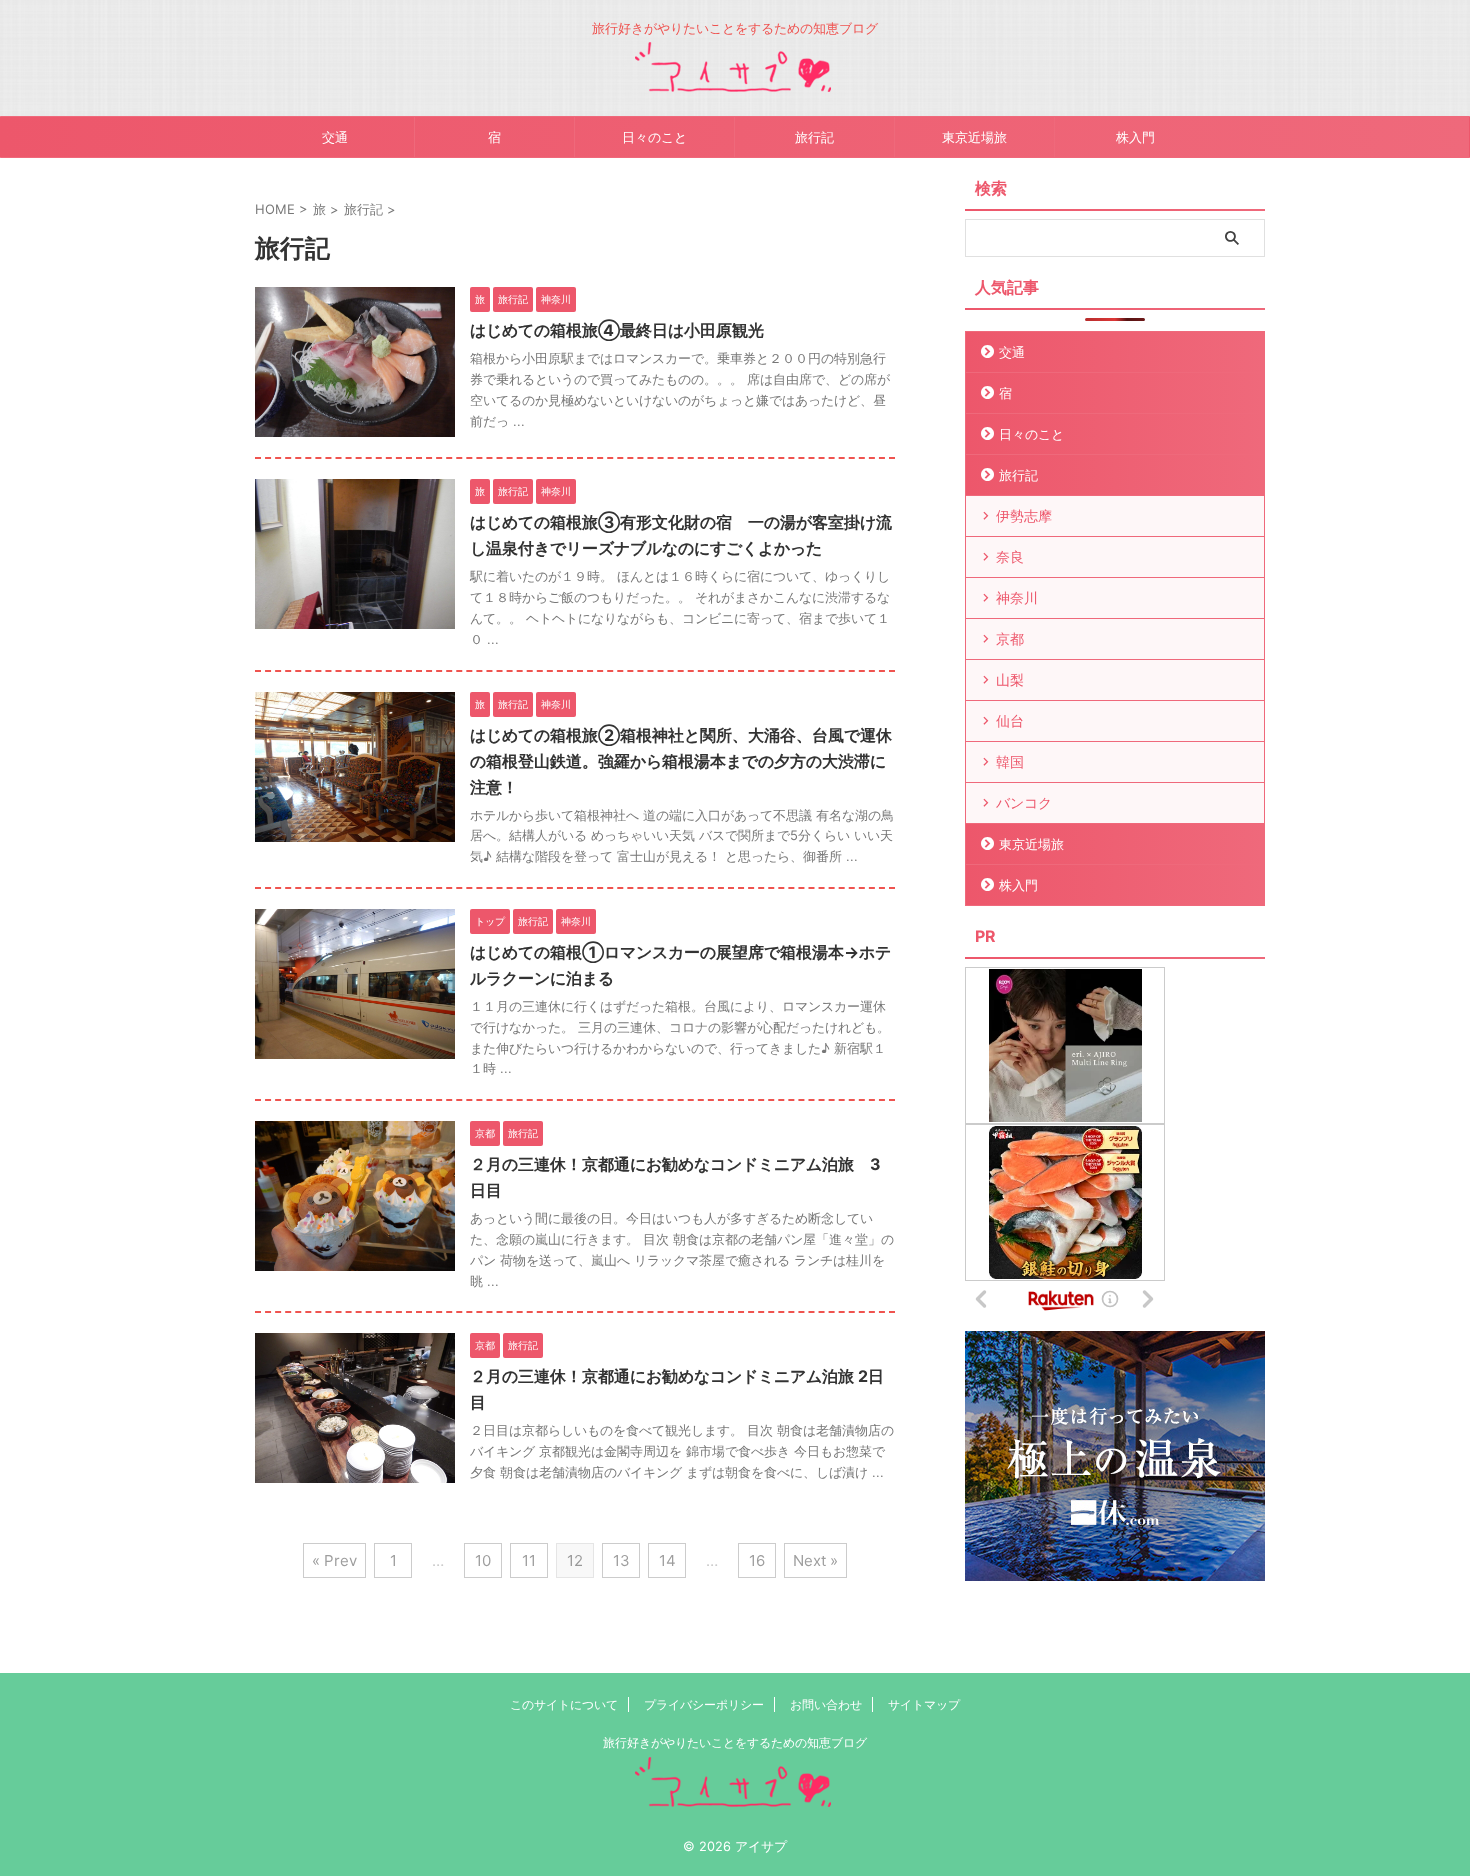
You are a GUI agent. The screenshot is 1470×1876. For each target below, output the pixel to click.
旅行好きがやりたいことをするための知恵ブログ (735, 1742)
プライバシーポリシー (704, 1704)
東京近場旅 (974, 137)
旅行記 (814, 137)
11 (529, 1560)
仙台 (1010, 720)
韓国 (1010, 761)
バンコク (1024, 802)
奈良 (1010, 556)
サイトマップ (924, 1704)
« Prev (334, 1560)
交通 (335, 137)
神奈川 (1017, 597)
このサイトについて (564, 1704)
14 (667, 1560)
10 (483, 1560)
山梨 (1010, 679)
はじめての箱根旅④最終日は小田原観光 (617, 330)
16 (757, 1560)
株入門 (1135, 137)
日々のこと (654, 137)
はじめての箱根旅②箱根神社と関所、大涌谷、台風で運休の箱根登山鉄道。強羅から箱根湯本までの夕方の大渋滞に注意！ (681, 761)
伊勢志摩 (1024, 515)
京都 (1010, 638)
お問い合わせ (826, 1704)
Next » (815, 1560)
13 (621, 1560)
